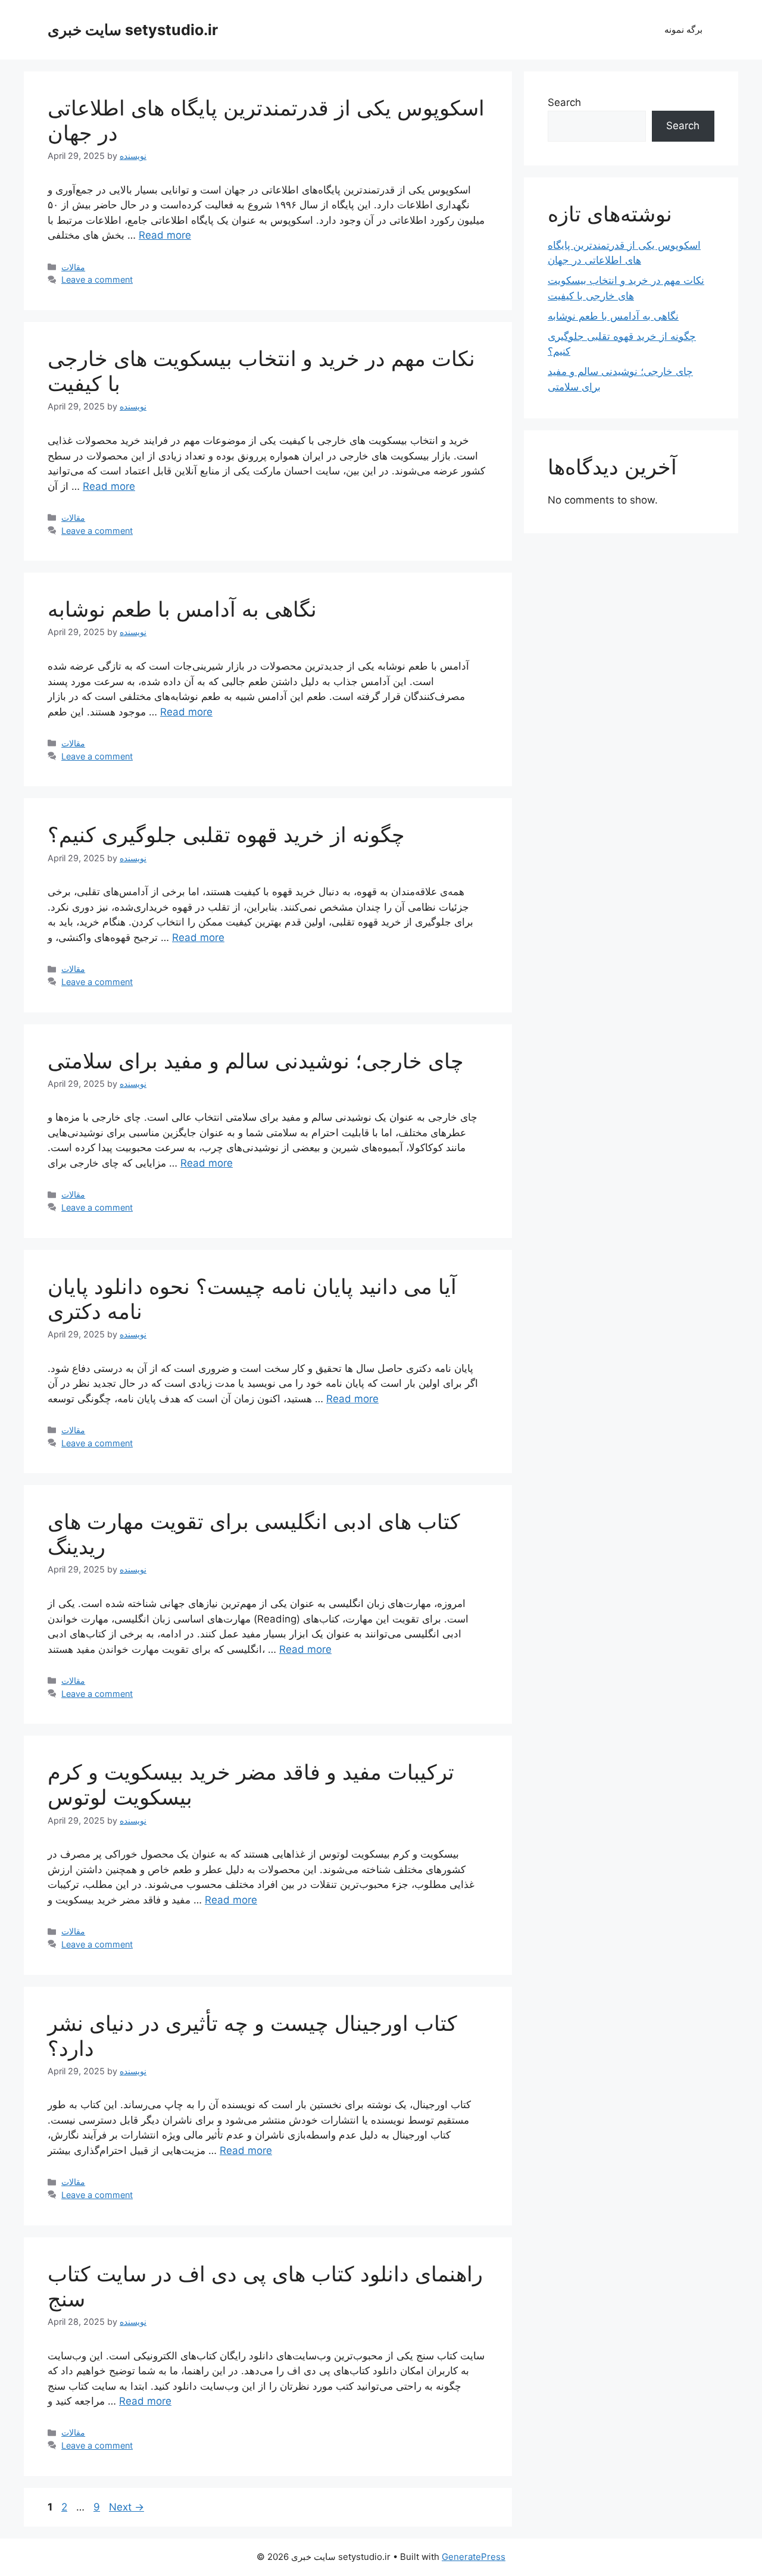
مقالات (73, 267)
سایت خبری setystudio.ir (133, 30)
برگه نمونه (683, 29)
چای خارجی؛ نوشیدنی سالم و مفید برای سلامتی (256, 1061)
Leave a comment (97, 279)
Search (564, 102)
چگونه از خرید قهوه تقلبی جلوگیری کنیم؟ (226, 834)
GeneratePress (474, 2557)
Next (127, 2507)
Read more (165, 235)
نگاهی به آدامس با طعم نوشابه (182, 609)
